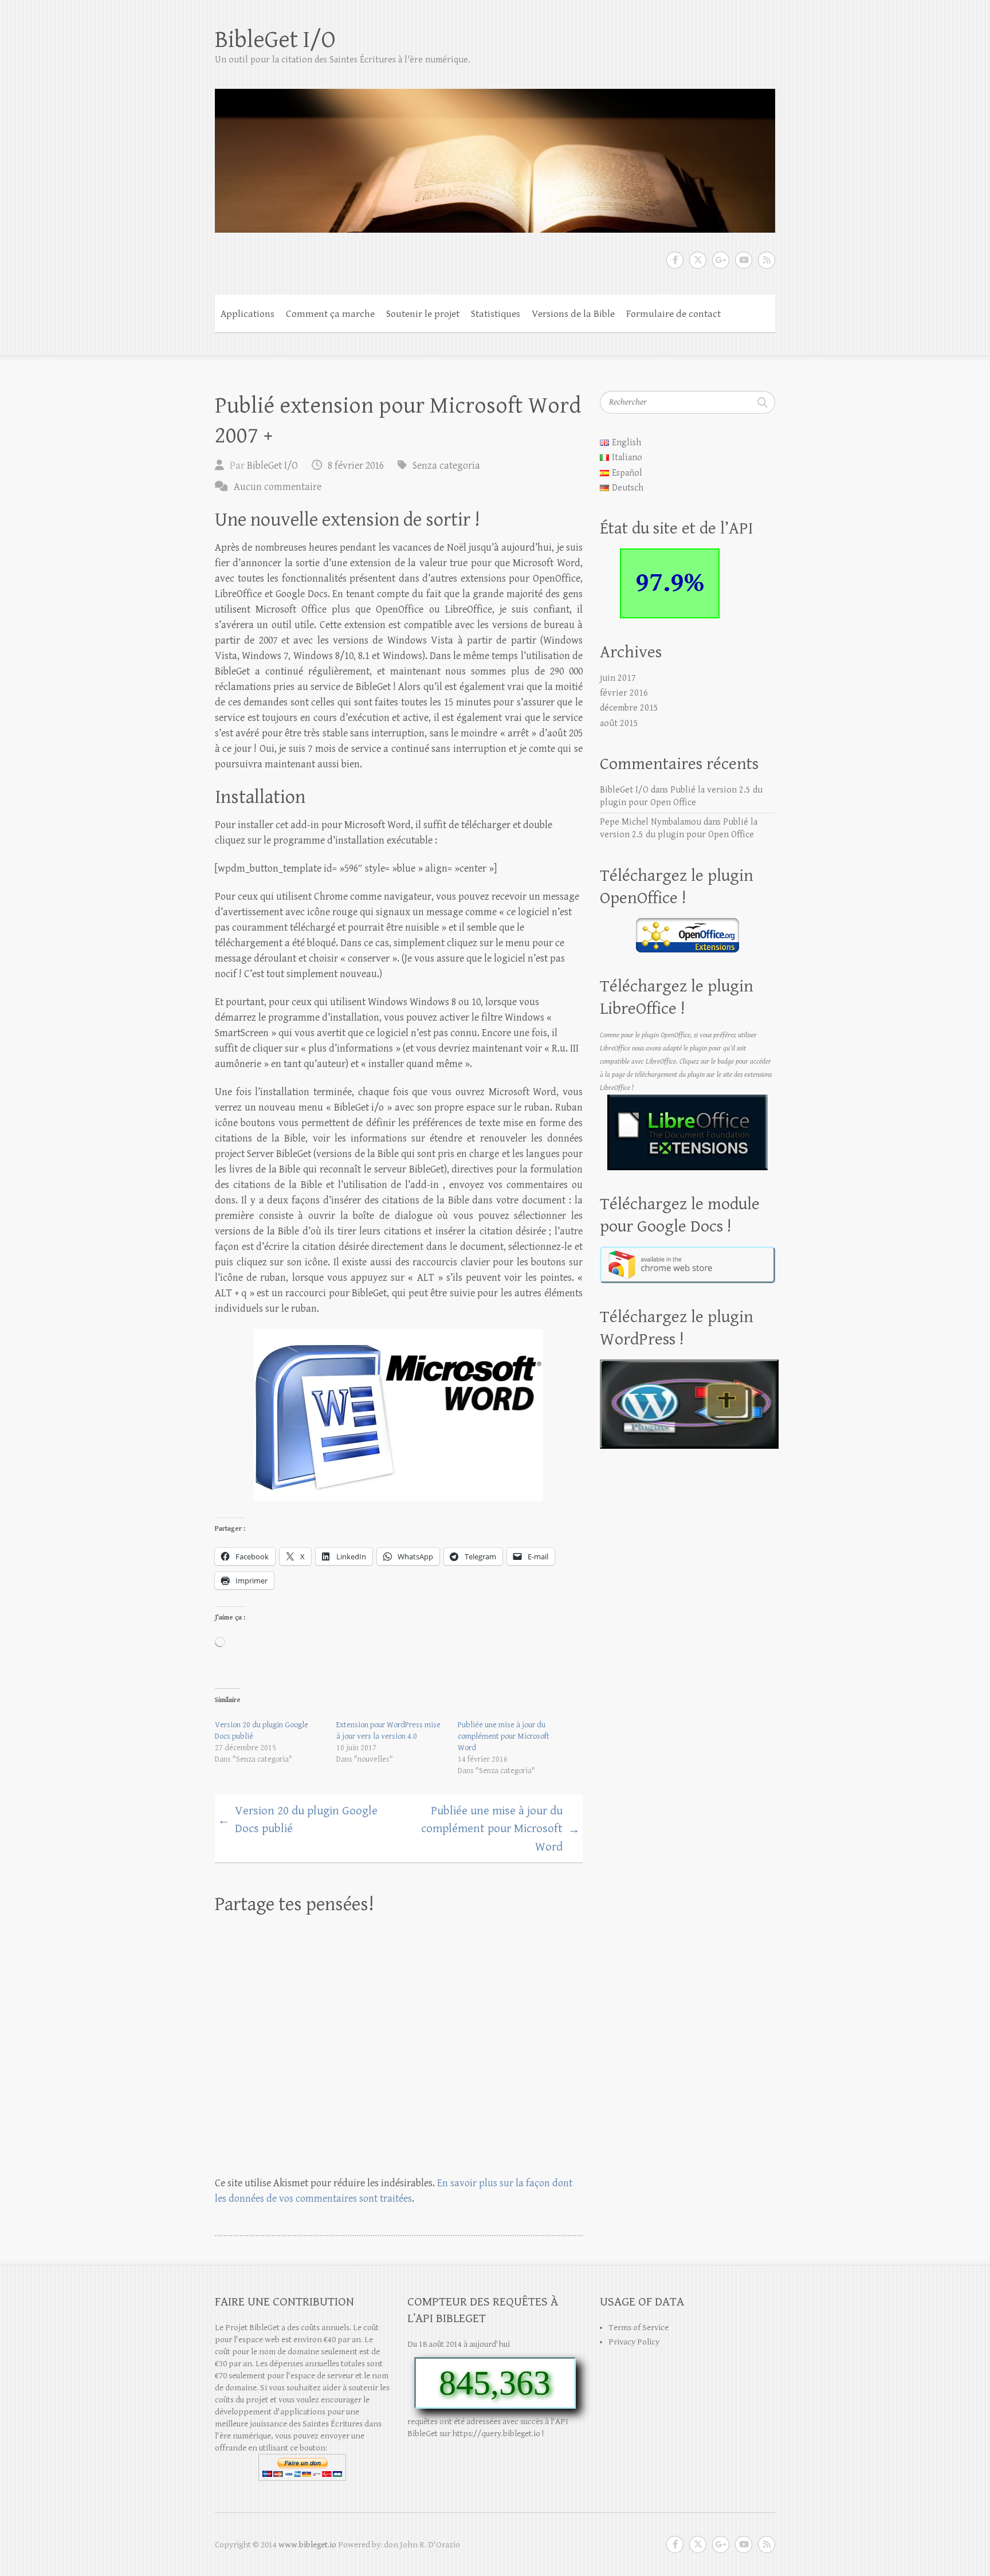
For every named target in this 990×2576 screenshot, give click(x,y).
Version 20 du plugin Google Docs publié (298, 1820)
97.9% (670, 583)
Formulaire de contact (673, 314)
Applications (247, 314)
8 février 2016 (356, 466)
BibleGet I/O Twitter (698, 260)
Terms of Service (639, 2328)
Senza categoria (446, 466)
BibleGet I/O (275, 40)
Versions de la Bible (573, 314)
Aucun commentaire (278, 487)
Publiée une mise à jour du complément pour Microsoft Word (504, 1736)
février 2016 (624, 693)
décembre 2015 (629, 708)
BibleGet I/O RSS (767, 260)
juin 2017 (618, 678)
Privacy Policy (634, 2342)
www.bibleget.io (307, 2545)
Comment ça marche (330, 314)
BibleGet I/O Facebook (675, 260)
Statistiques (496, 314)
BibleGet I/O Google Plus (721, 260)
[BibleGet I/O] (495, 153)
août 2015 (619, 724)
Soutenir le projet (423, 314)
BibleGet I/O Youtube (744, 260)
